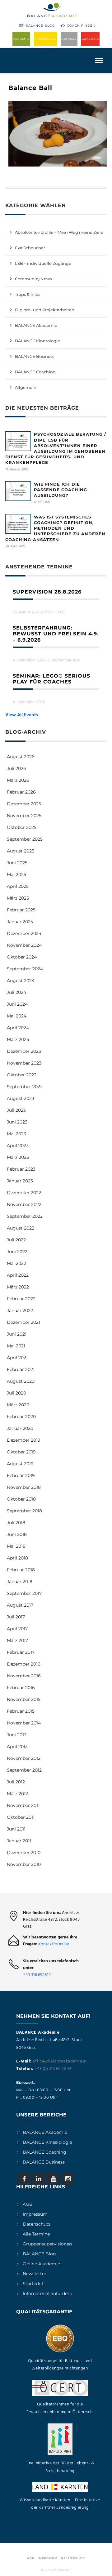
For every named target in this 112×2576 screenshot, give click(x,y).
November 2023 (24, 1063)
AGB (28, 2204)
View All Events (22, 715)
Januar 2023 (20, 1181)
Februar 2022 (21, 1299)
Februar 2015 (21, 1711)
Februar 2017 (21, 1652)
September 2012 (24, 1770)
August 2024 (21, 981)
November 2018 (24, 1487)
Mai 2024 (17, 1016)
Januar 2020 (20, 1428)
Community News (33, 279)
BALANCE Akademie (36, 325)
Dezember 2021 (23, 1322)
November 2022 (24, 1204)
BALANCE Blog (40, 26)
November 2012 (24, 1758)
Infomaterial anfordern (47, 2293)
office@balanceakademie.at (60, 2061)
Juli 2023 (16, 1110)
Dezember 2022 (24, 1193)
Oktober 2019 (21, 1452)
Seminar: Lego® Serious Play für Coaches (51, 679)
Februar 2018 (21, 1570)
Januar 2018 (20, 1582)
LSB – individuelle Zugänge (43, 263)
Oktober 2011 (21, 1817)
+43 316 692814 (37, 1975)
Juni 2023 (17, 1122)
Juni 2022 (17, 1252)
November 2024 (24, 945)
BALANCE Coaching (35, 372)
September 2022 (25, 1216)
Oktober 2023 (22, 1075)
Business (69, 39)
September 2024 (25, 969)
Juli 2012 (16, 1782)
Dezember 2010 (24, 1853)
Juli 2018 (16, 1523)
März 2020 (18, 1405)
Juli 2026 (16, 768)
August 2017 (20, 1605)
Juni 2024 (17, 1004)
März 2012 (17, 1794)
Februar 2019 (21, 1475)
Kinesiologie (46, 39)
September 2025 (25, 839)
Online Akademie (41, 2264)
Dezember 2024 (24, 933)
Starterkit (33, 2284)
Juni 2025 (17, 863)
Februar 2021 (21, 1369)
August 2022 (21, 1228)
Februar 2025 (21, 910)
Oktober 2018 (21, 1499)
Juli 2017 (16, 1617)
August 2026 (21, 757)
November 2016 (24, 1676)
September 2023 (25, 1087)
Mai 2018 (16, 1546)
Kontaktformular (54, 1944)
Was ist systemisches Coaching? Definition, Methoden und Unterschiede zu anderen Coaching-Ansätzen (55, 528)
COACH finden (81, 26)
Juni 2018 (17, 1534)
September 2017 (24, 1593)
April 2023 (18, 1146)
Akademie (21, 39)
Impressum (35, 2214)
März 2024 (18, 1039)
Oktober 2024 (22, 957)
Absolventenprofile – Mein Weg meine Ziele (59, 232)
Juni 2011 (16, 1829)
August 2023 (21, 1098)
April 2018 (17, 1558)
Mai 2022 (16, 1263)
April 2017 (17, 1629)
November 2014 (24, 1723)
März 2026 (18, 780)
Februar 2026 (21, 792)
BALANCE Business (35, 356)
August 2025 (21, 851)
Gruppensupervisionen (47, 2244)
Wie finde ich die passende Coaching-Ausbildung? (61, 490)
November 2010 (24, 1864)
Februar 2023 (21, 1169)
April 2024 (18, 1028)
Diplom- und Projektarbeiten (45, 310)
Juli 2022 (16, 1240)
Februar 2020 (21, 1417)
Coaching (90, 39)
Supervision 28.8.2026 (47, 592)
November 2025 (24, 816)
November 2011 (23, 1805)
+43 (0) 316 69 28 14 (53, 2069)
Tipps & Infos (28, 294)
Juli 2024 (16, 992)
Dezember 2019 (24, 1440)
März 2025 (18, 898)
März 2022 (18, 1287)
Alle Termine (36, 2234)
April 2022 (18, 1275)
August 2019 (20, 1464)
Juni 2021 (17, 1334)
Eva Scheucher (30, 248)
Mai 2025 (16, 874)
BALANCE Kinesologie (37, 341)
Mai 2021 (16, 1346)
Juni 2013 (17, 1735)
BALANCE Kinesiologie (47, 2142)
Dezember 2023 (24, 1051)
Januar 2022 (20, 1310)
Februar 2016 (21, 1688)
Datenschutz (37, 2224)
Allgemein (26, 387)
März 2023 (18, 1157)
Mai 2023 (16, 1134)
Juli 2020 (16, 1393)
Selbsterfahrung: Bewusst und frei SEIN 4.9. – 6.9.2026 (56, 634)
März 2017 (17, 1640)
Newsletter (35, 2274)
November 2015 (24, 1699)
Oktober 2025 (22, 827)
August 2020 (21, 1381)
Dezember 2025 (24, 804)
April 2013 (17, 1746)
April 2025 (18, 886)
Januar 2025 (20, 922)
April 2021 (17, 1358)
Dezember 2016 (24, 1664)
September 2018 (24, 1511)
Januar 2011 (19, 1841)
